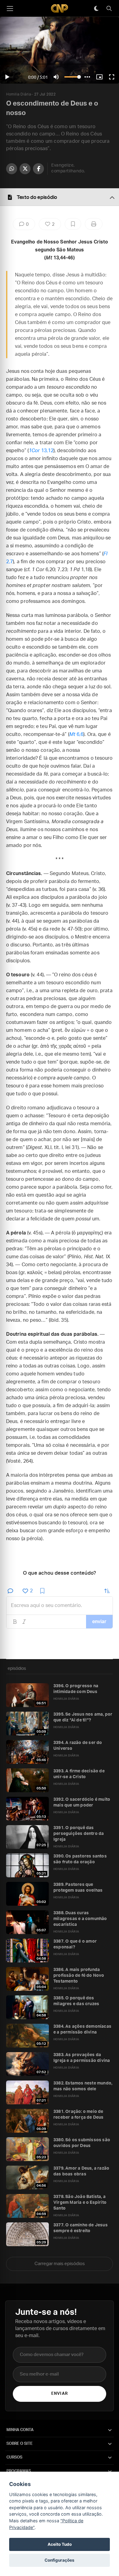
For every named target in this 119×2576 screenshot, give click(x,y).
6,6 (76, 734)
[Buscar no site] (109, 9)
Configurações (60, 2560)
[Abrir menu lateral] (10, 9)
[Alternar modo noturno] (96, 9)
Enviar (59, 2394)
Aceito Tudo (60, 2544)
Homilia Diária (18, 94)
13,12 (41, 451)
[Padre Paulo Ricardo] (60, 8)
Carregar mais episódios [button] (60, 2264)
